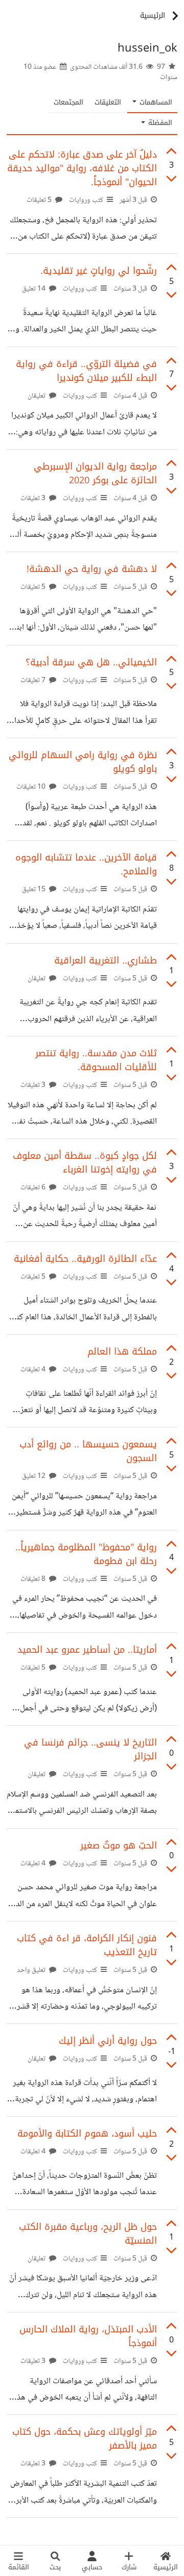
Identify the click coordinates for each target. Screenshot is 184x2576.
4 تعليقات (34, 1370)
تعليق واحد (32, 1970)
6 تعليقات (34, 1188)
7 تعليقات (34, 681)
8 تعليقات (34, 1579)
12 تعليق (34, 1476)
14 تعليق (34, 289)
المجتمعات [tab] (68, 102)
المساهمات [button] (155, 102)
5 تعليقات (40, 200)
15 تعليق (34, 890)
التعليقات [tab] (108, 102)
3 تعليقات (34, 499)
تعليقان (37, 396)
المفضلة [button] (159, 123)
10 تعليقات (32, 787)
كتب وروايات (86, 200)
